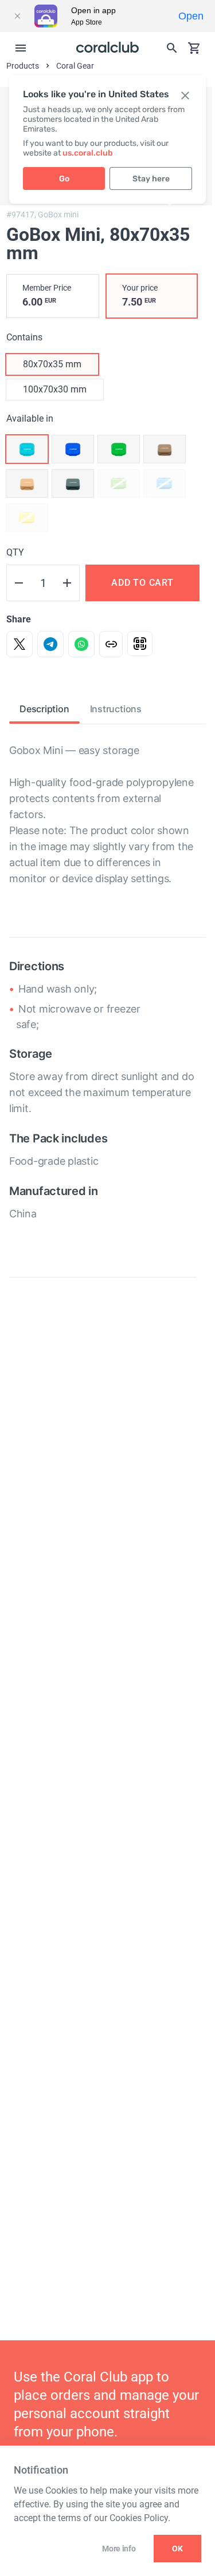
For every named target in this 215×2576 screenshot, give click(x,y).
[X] (19, 644)
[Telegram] (50, 644)
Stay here (151, 179)
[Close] (17, 16)
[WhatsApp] (81, 644)
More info (119, 2549)
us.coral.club (88, 153)
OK (177, 2549)
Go (64, 179)
